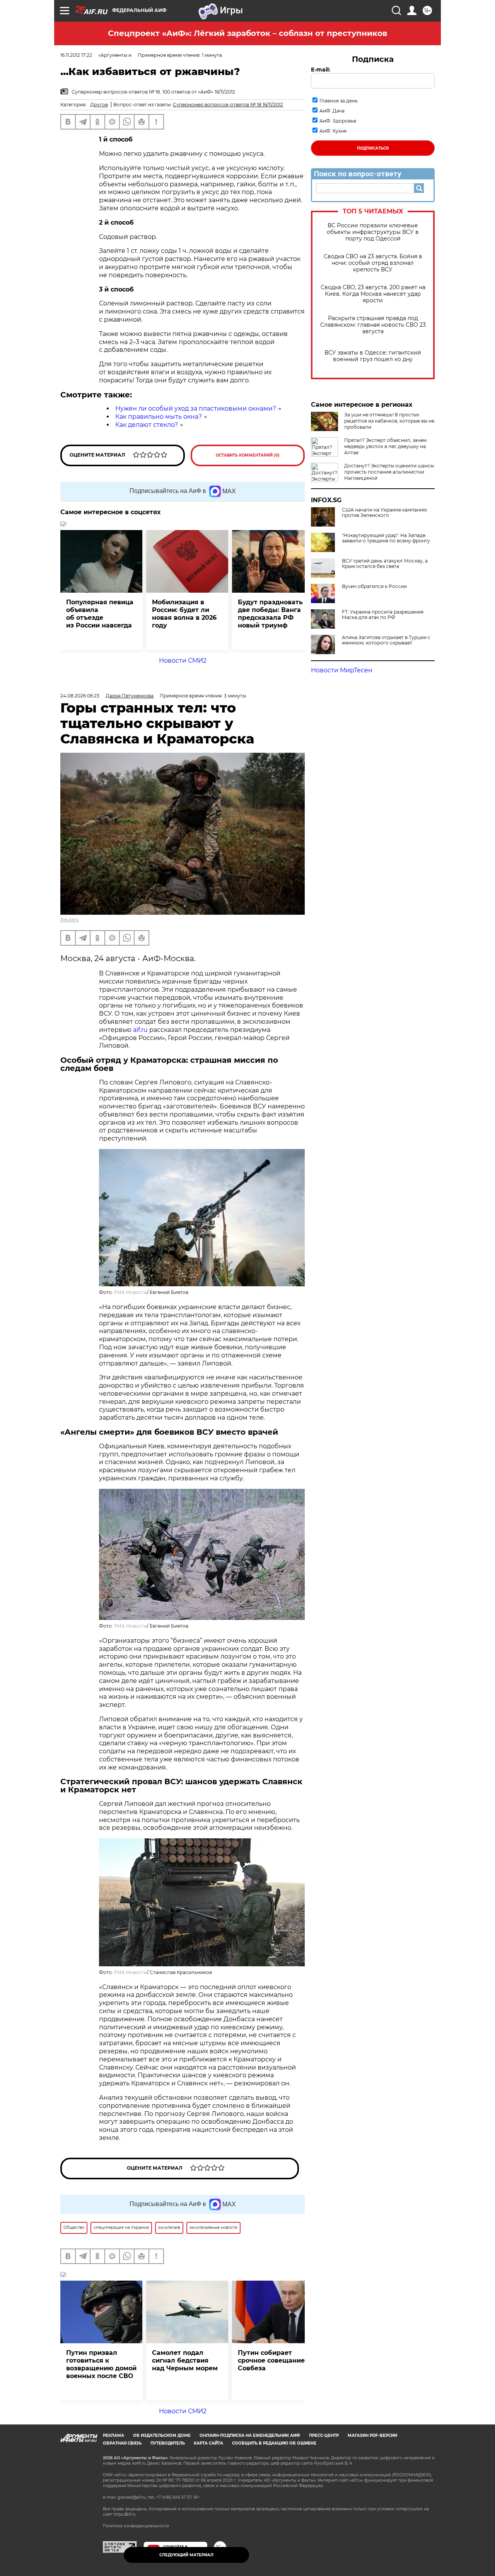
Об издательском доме (162, 2435)
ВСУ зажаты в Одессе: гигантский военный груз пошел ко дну (373, 356)
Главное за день (339, 101)
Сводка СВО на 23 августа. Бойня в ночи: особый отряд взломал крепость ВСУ (373, 263)
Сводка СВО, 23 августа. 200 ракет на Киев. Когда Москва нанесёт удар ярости (373, 294)
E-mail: (321, 70)
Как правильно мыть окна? (159, 417)
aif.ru (140, 1030)
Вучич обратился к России (374, 586)
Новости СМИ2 (183, 661)
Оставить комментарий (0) (248, 455)
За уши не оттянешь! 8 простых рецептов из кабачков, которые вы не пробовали (389, 421)
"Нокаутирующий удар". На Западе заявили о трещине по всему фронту (386, 538)
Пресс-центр (324, 2435)
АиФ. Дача (332, 111)
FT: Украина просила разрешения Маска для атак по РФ (383, 615)
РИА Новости (131, 1292)
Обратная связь (122, 2443)
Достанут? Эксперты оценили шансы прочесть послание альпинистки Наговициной (389, 472)
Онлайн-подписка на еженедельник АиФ (250, 2435)
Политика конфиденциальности (136, 2526)
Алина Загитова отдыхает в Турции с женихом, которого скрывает (386, 640)
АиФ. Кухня (333, 131)
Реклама (114, 2435)
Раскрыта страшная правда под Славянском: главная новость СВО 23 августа (373, 325)
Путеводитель (168, 2443)
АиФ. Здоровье (338, 121)
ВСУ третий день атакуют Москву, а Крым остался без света (385, 564)
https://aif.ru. (125, 2514)
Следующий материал (186, 2555)
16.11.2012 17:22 (76, 55)
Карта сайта (208, 2443)
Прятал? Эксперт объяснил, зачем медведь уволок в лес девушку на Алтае (385, 446)
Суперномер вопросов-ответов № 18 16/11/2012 (228, 105)
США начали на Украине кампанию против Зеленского (384, 513)
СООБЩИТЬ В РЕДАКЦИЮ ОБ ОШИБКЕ (274, 2443)
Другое (99, 105)
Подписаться (373, 148)
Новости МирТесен (342, 670)
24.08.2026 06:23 (80, 696)
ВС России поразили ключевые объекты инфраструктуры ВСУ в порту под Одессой (373, 232)
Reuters (69, 920)
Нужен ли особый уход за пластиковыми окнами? (196, 408)
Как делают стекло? (147, 425)
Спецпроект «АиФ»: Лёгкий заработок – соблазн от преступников (247, 33)
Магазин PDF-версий (372, 2435)
